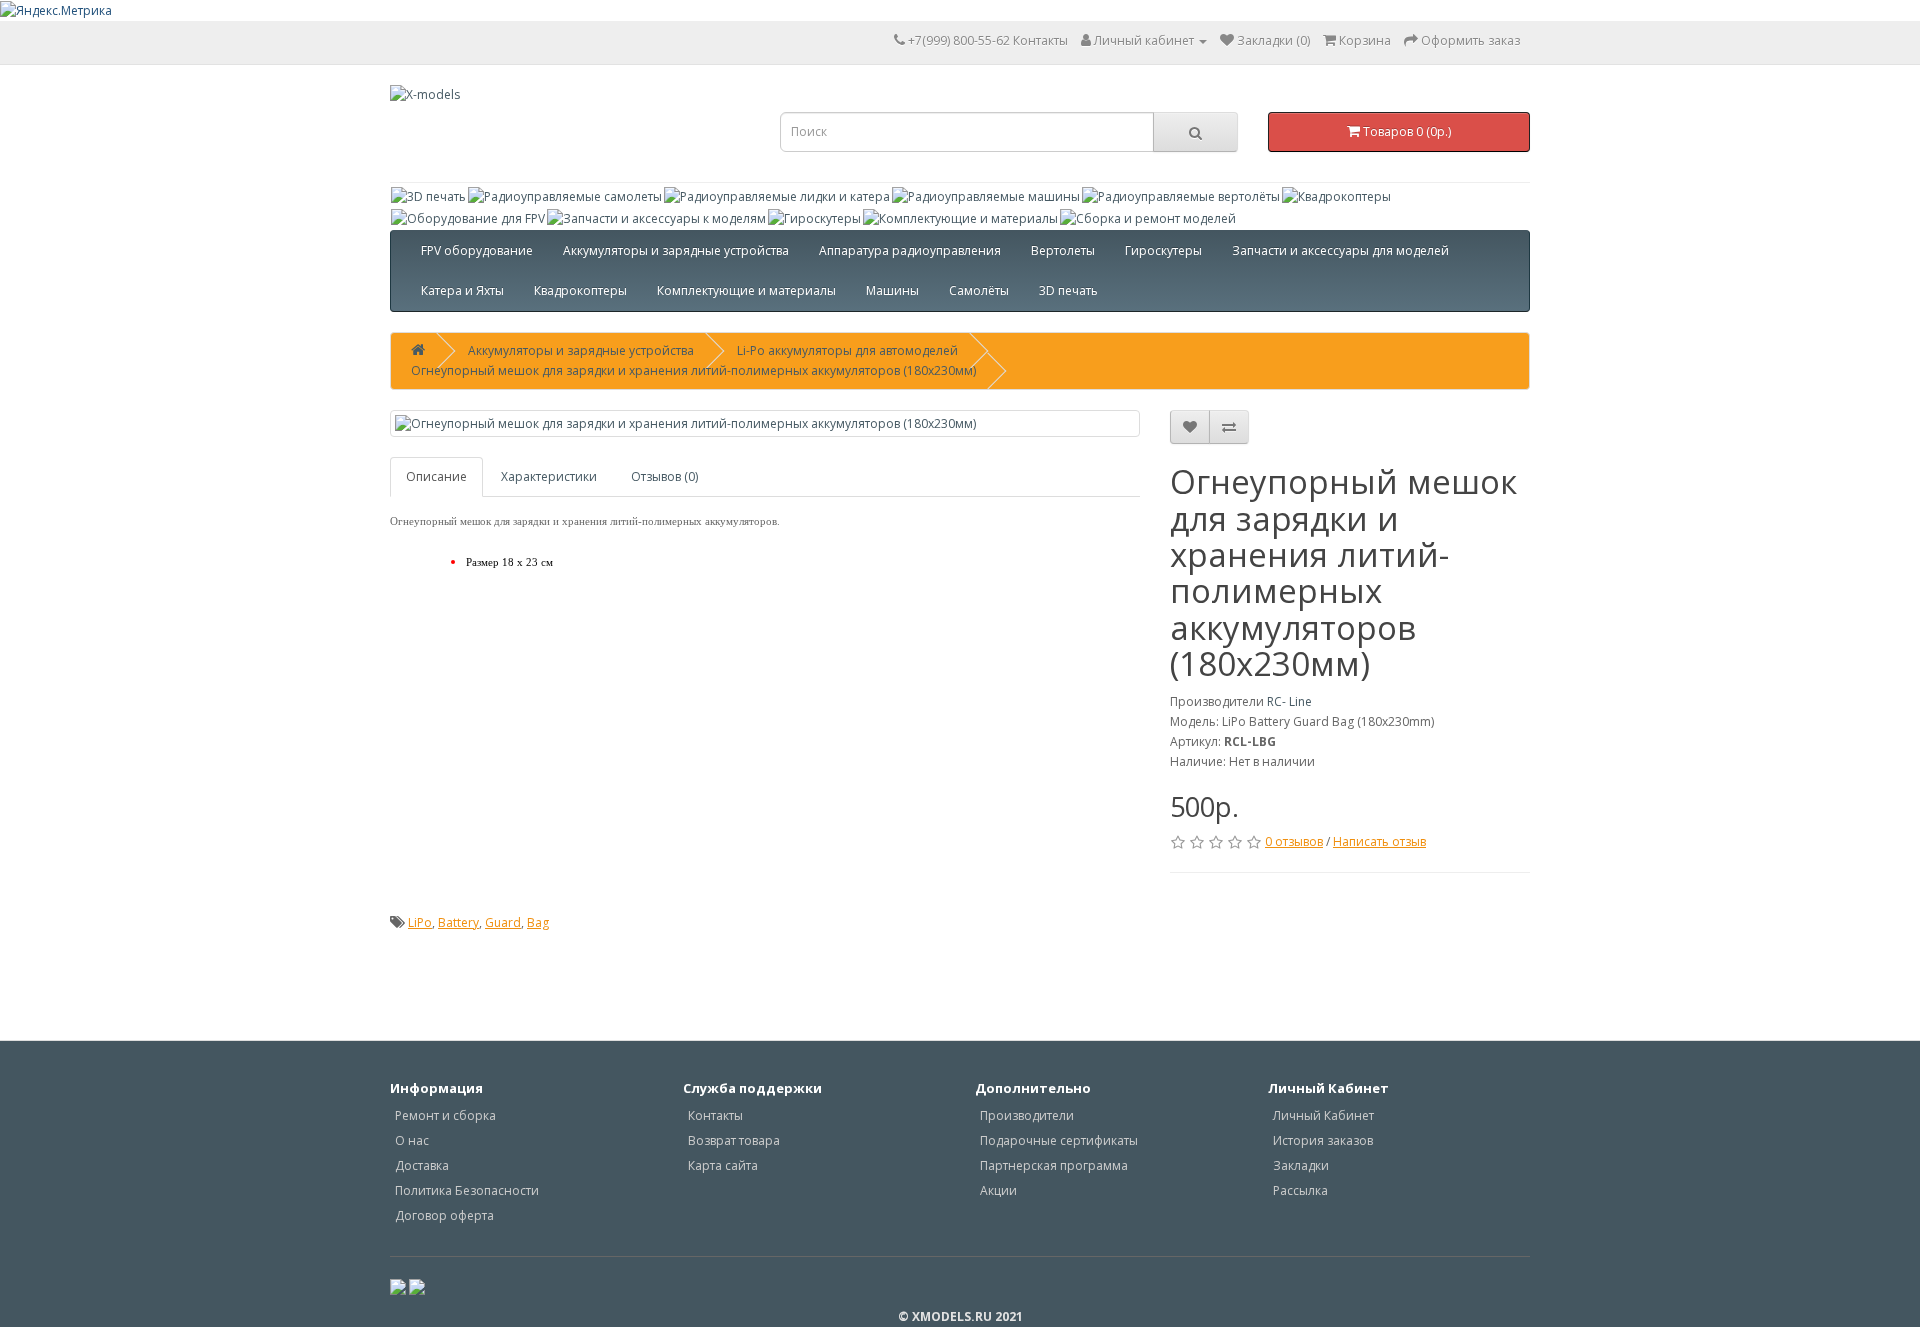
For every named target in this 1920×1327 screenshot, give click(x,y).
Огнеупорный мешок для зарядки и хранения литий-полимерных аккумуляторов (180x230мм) (693, 370)
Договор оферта (444, 1215)
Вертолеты (1063, 250)
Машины (892, 290)
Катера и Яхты (462, 290)
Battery (458, 922)
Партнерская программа (1054, 1165)
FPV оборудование (477, 250)
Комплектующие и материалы (746, 290)
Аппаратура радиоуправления (910, 250)
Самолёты (979, 290)
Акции (998, 1190)
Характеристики (549, 476)
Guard (503, 922)
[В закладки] (1190, 427)
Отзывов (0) (664, 476)
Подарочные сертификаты (1059, 1140)
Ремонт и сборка (445, 1115)
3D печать (1068, 290)
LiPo (420, 922)
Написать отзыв (1379, 841)
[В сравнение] (1229, 427)
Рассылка (1300, 1190)
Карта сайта (723, 1165)
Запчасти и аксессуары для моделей (1340, 250)
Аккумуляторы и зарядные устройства (676, 250)
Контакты (988, 40)
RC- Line (1289, 701)
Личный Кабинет (1323, 1115)
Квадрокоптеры (580, 290)
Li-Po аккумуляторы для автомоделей (847, 350)
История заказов (1323, 1140)
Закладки (1301, 1165)
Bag (538, 922)
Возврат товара (734, 1140)
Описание (436, 476)
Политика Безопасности (467, 1190)
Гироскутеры (1163, 250)
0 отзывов (1294, 841)
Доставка (422, 1165)
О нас (412, 1140)
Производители (1027, 1115)
